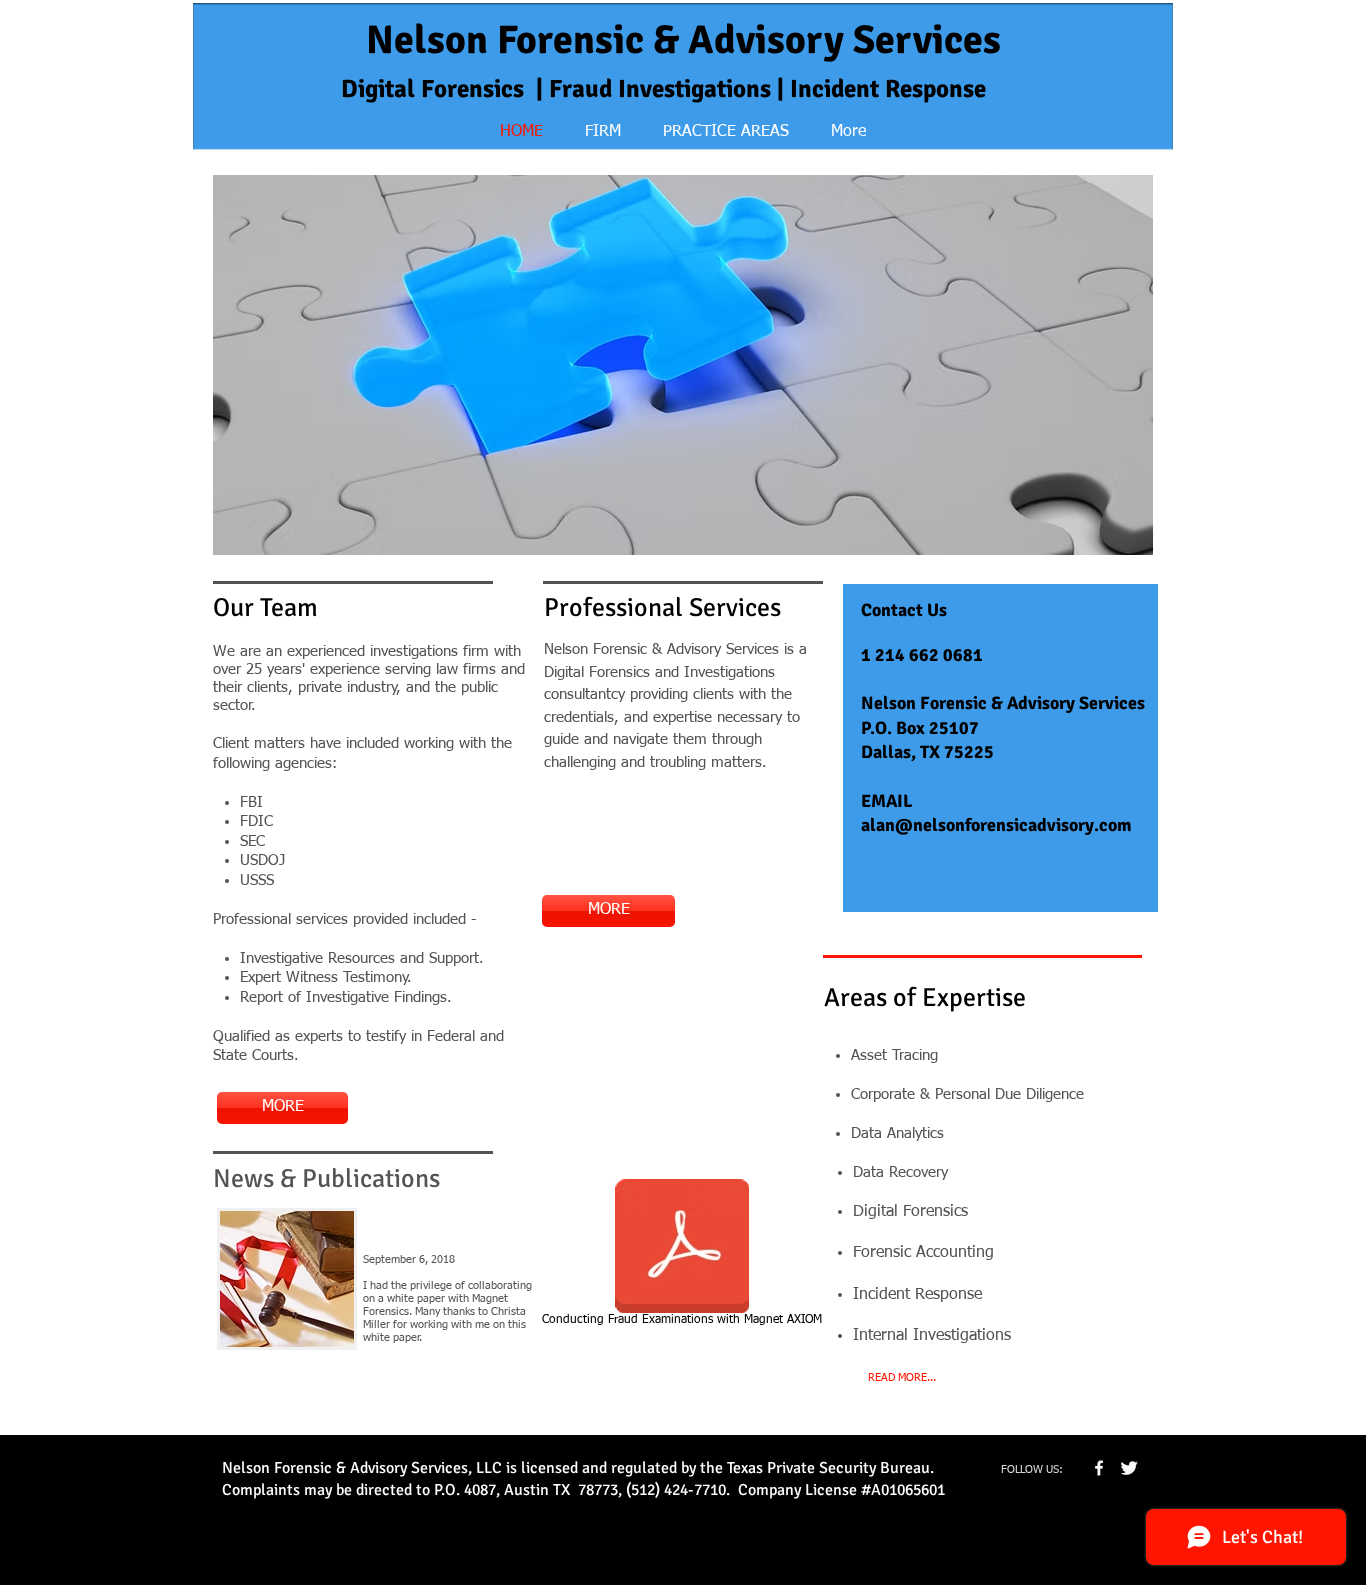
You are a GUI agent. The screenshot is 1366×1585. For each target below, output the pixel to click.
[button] (683, 365)
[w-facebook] (1099, 1468)
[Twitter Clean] (1129, 1468)
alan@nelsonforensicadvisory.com (996, 825)
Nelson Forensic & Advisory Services (683, 40)
